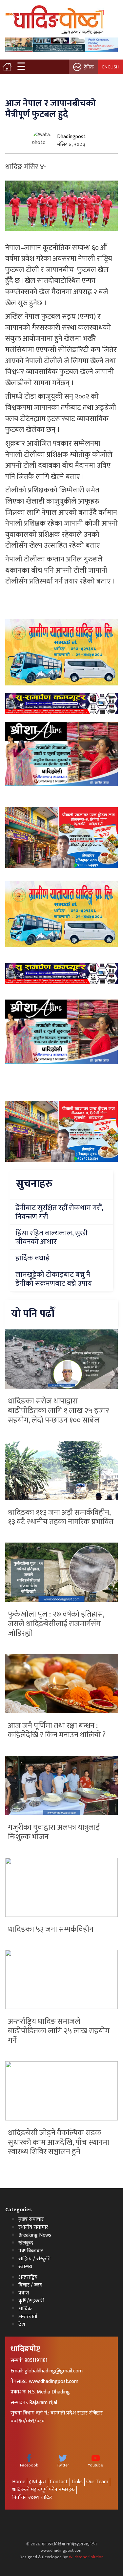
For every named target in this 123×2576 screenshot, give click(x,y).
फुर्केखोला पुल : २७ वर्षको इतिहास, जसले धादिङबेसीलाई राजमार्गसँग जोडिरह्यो (56, 1624)
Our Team (97, 2482)
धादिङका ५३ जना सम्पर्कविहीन (51, 1929)
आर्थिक (25, 2309)
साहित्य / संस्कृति (34, 2259)
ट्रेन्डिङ (89, 67)
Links (77, 2482)
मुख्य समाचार (31, 2219)
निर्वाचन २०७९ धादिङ (32, 2498)
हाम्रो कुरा (38, 2482)
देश (22, 2325)
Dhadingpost (71, 137)
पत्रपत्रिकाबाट (31, 2251)
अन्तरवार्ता (28, 2317)
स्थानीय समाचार (33, 2227)
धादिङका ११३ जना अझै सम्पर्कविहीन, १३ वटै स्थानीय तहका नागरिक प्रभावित (61, 1517)
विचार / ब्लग (30, 2285)
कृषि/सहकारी (31, 2301)
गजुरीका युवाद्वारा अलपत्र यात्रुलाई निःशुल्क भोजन (54, 1832)
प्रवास (24, 2293)
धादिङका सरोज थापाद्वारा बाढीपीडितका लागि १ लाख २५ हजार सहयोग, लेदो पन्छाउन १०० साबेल (59, 1411)
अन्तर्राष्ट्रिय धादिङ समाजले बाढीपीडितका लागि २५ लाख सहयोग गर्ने (59, 2031)
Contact (59, 2482)
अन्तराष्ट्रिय (28, 2277)
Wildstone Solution (86, 2557)
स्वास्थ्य (25, 2267)
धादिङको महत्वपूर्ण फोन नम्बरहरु (43, 2490)
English (111, 67)
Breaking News (35, 2235)
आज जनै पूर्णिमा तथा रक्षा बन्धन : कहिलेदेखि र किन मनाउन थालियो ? (57, 1731)
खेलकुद (26, 2243)
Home (19, 2482)
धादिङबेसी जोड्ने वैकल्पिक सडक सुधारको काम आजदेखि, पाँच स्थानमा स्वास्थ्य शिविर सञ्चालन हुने (59, 2143)
